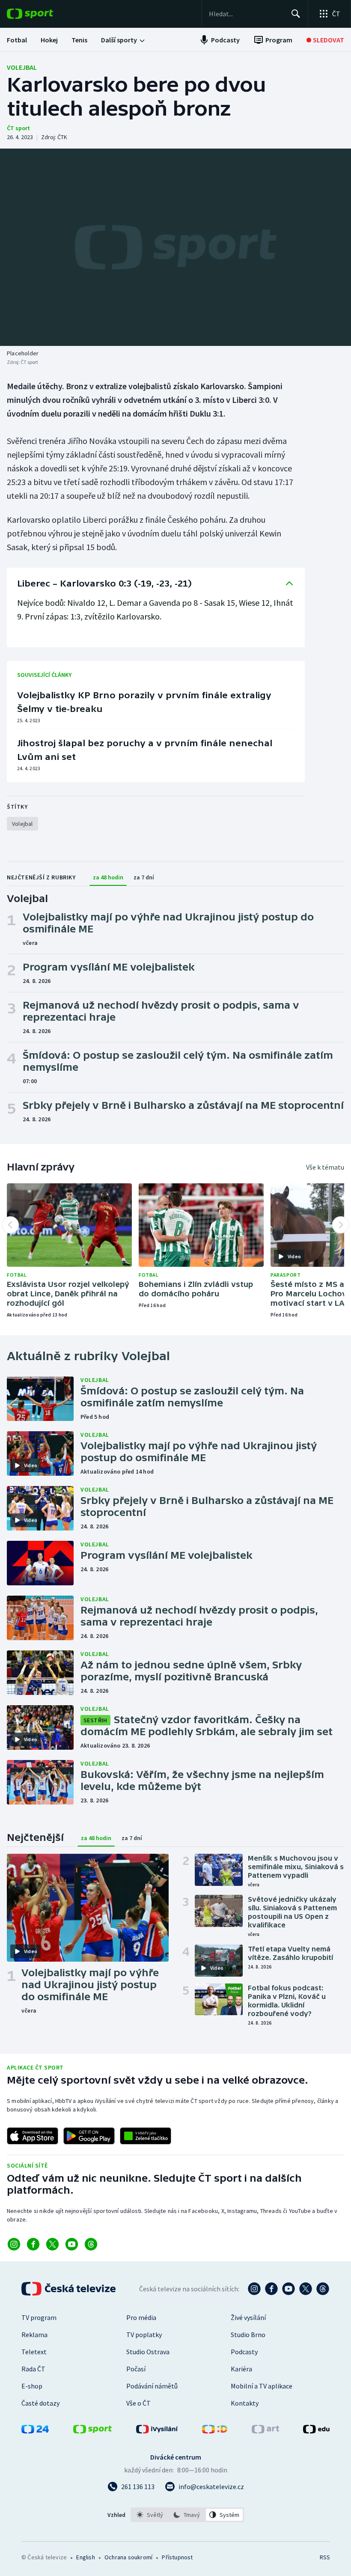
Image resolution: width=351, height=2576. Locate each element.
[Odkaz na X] (52, 2244)
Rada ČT (33, 2369)
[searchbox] (246, 14)
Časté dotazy (40, 2403)
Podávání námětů (152, 2386)
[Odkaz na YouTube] (72, 2244)
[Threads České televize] (323, 2289)
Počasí (136, 2369)
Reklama (34, 2335)
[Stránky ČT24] (35, 2431)
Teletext (34, 2352)
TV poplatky (144, 2335)
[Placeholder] (175, 247)
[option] (150, 2515)
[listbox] (187, 2515)
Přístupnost (177, 2557)
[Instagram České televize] (254, 2289)
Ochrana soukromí (128, 2557)
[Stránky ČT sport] (92, 2431)
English (85, 2557)
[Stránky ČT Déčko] (215, 2431)
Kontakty (245, 2403)
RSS (325, 2557)
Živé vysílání (248, 2317)
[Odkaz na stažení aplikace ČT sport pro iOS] (33, 2136)
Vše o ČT (138, 2403)
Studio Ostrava (148, 2352)
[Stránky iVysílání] (157, 2431)
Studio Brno (248, 2335)
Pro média (141, 2317)
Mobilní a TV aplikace (262, 2386)
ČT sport (18, 128)
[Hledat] (296, 14)
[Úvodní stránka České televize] (69, 2289)
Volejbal (22, 67)
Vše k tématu (325, 1167)
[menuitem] (17, 40)
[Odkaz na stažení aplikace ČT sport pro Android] (89, 2136)
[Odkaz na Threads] (91, 2244)
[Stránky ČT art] (265, 2431)
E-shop (32, 2386)
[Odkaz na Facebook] (33, 2244)
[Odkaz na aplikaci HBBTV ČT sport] (146, 2136)
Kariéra (241, 2369)
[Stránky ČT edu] (316, 2431)
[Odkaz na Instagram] (14, 2244)
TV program (39, 2317)
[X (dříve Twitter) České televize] (306, 2289)
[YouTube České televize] (289, 2289)
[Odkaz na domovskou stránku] (43, 14)
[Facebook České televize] (271, 2289)
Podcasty (244, 2352)
